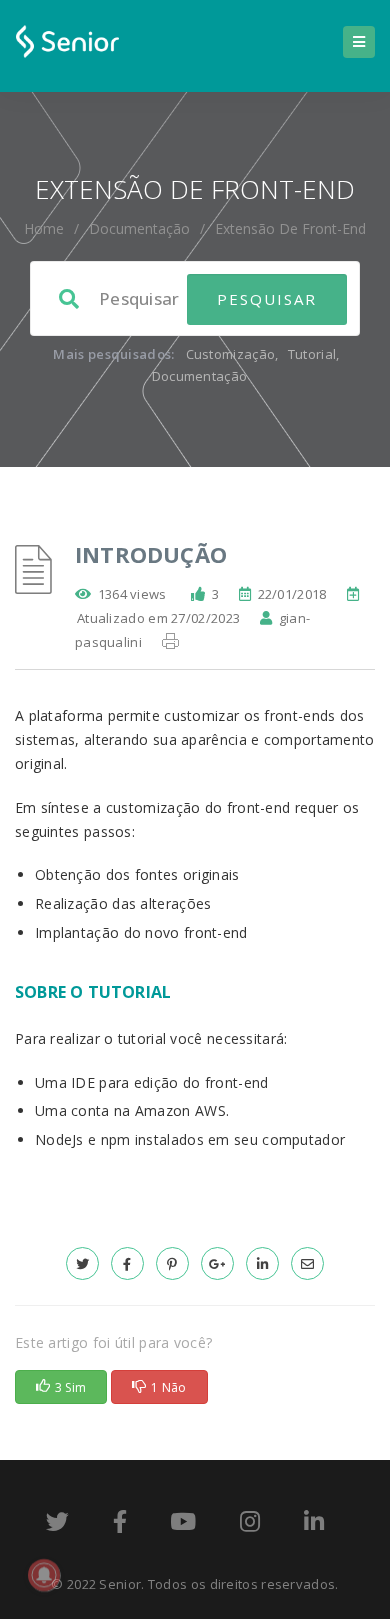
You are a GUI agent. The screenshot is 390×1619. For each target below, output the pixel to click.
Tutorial (312, 354)
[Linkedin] (314, 1525)
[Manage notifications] (44, 1575)
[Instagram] (250, 1525)
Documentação (139, 228)
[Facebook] (120, 1525)
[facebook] (127, 1263)
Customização (231, 354)
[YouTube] (183, 1525)
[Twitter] (57, 1525)
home (44, 228)
